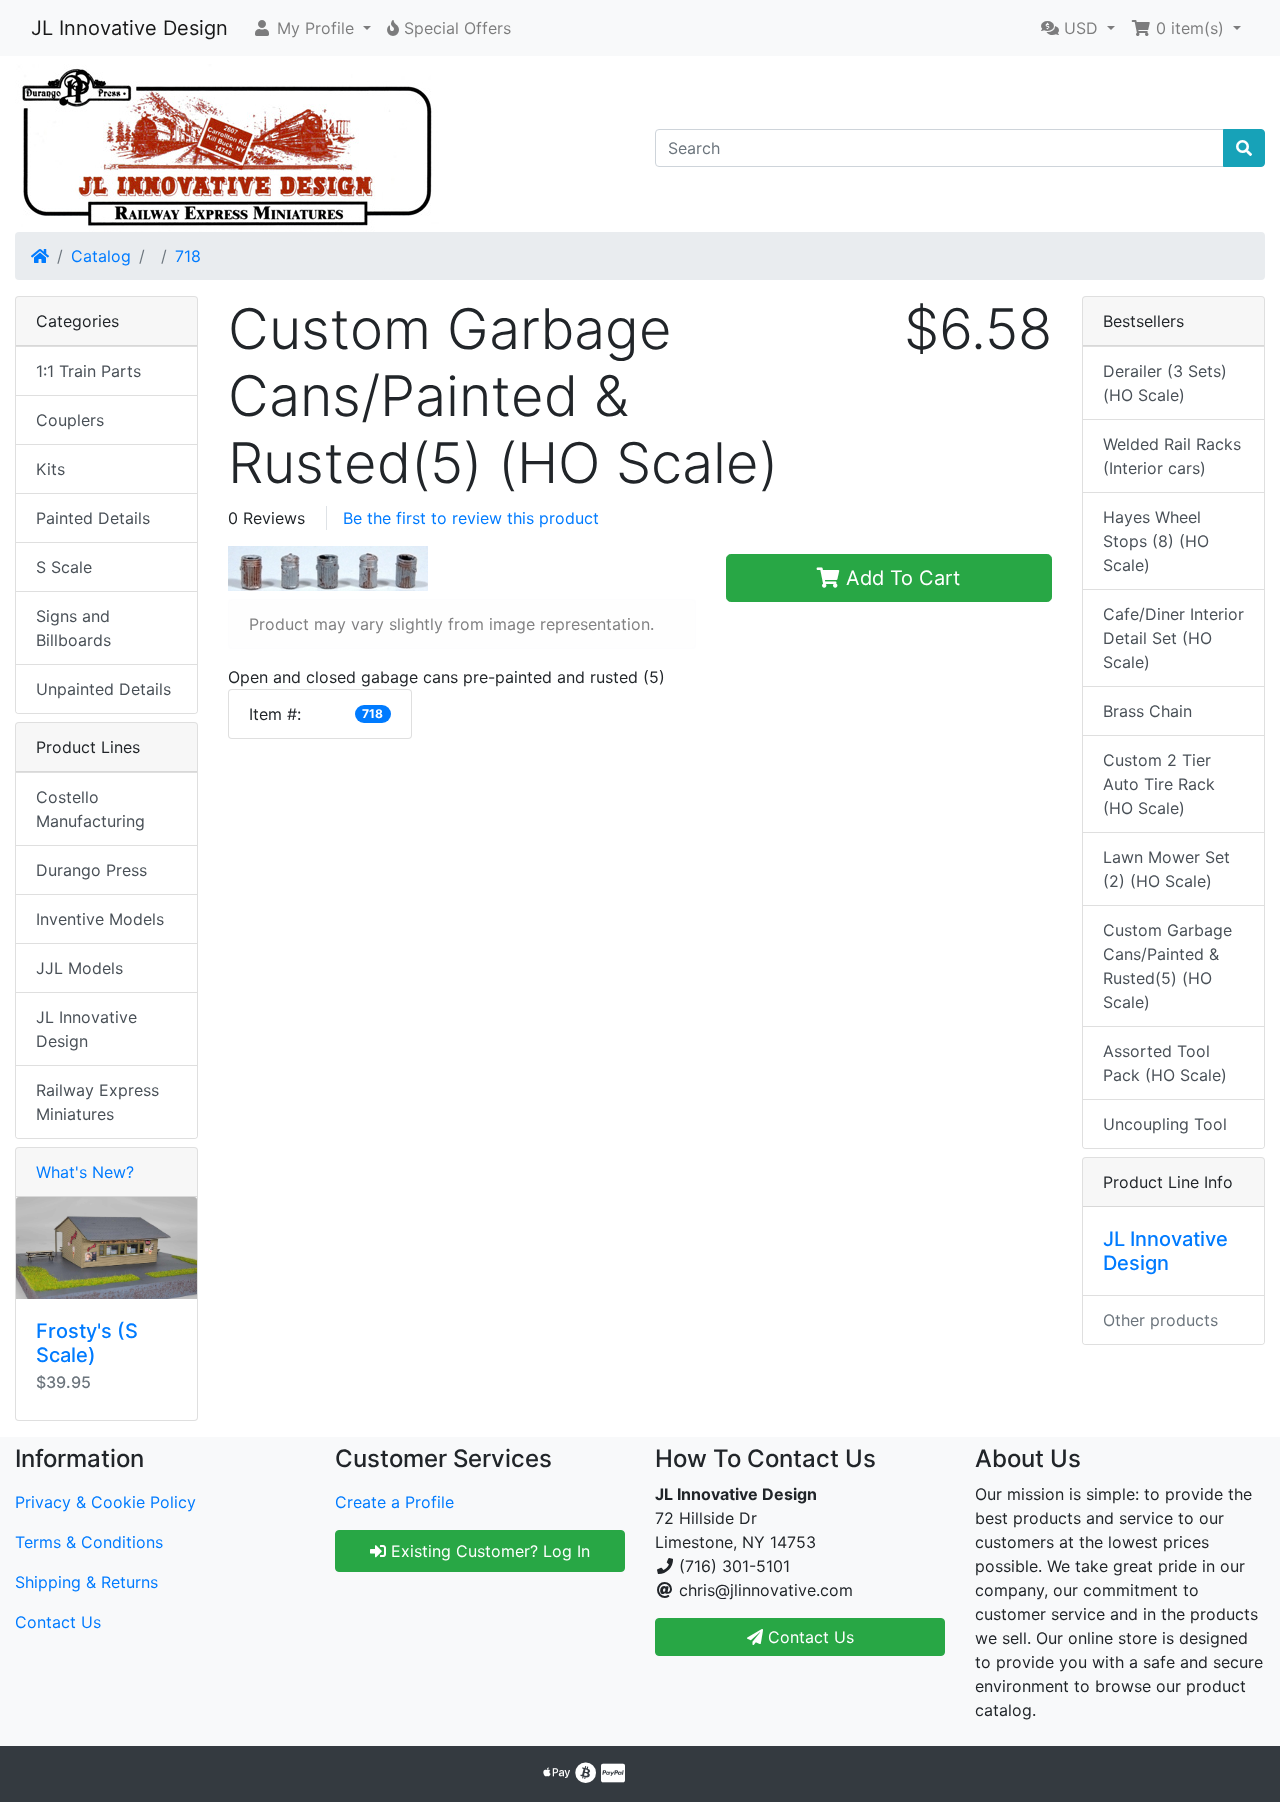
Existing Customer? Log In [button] (488, 1551)
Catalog (101, 256)
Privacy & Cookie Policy (105, 1502)
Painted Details (93, 518)
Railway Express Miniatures (97, 1102)
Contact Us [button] (808, 1637)
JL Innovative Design (129, 28)
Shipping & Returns (86, 1582)
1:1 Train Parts (88, 371)
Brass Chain (1147, 711)
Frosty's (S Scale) (87, 1343)
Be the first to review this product (471, 518)
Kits (50, 469)
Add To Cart (900, 578)
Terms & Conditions (89, 1542)
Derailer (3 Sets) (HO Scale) (1165, 383)
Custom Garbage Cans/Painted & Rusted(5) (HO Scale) (1167, 966)
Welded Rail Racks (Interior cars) (1172, 456)
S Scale (64, 567)
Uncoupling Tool (1165, 1124)
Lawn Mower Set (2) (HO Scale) (1166, 869)
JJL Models (79, 968)
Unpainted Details (103, 689)
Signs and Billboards (73, 628)
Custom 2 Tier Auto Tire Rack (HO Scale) (1159, 784)
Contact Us (58, 1622)
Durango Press (91, 870)
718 (188, 256)
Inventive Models (100, 919)
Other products (1160, 1320)
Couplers (70, 420)
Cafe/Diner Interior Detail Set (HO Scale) (1173, 638)
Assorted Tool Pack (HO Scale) (1165, 1063)
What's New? (85, 1172)
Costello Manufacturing (90, 809)
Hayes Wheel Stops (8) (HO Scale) (1156, 541)
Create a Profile (394, 1502)
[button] (311, 28)
